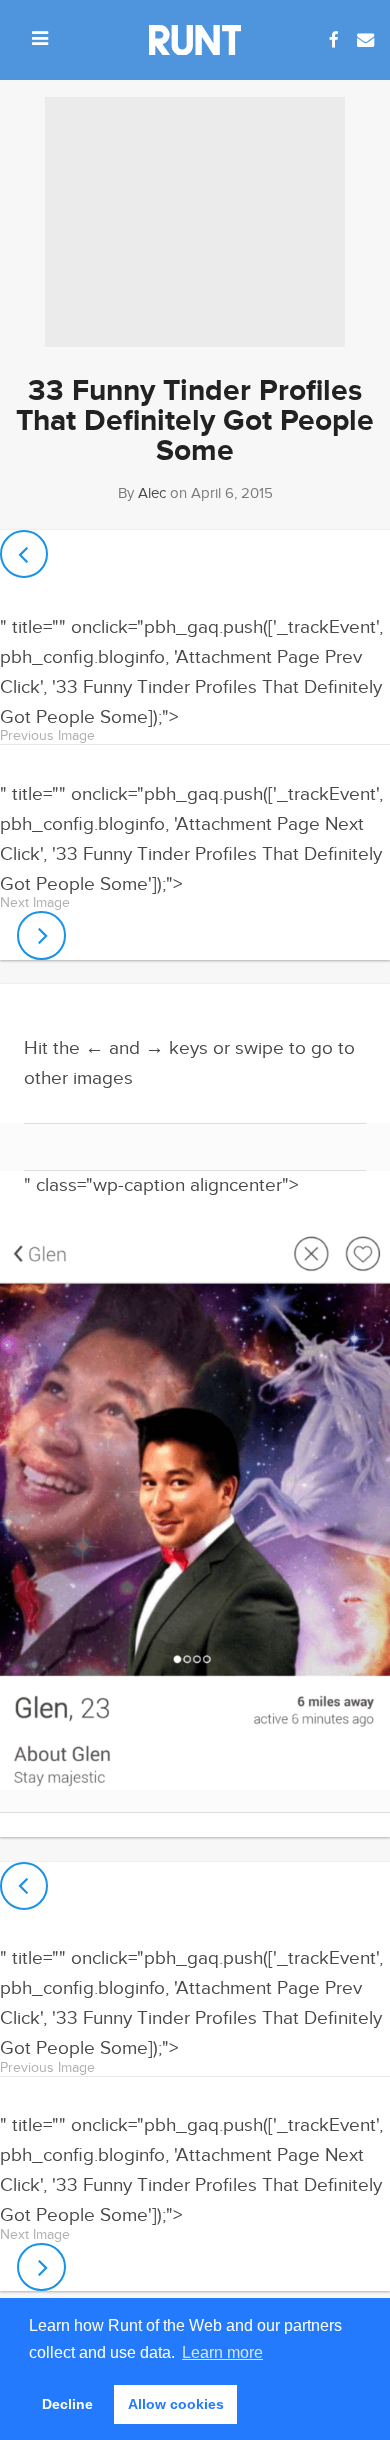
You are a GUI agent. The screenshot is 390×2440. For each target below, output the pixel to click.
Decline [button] (67, 2404)
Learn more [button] (222, 2352)
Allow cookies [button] (176, 2404)
